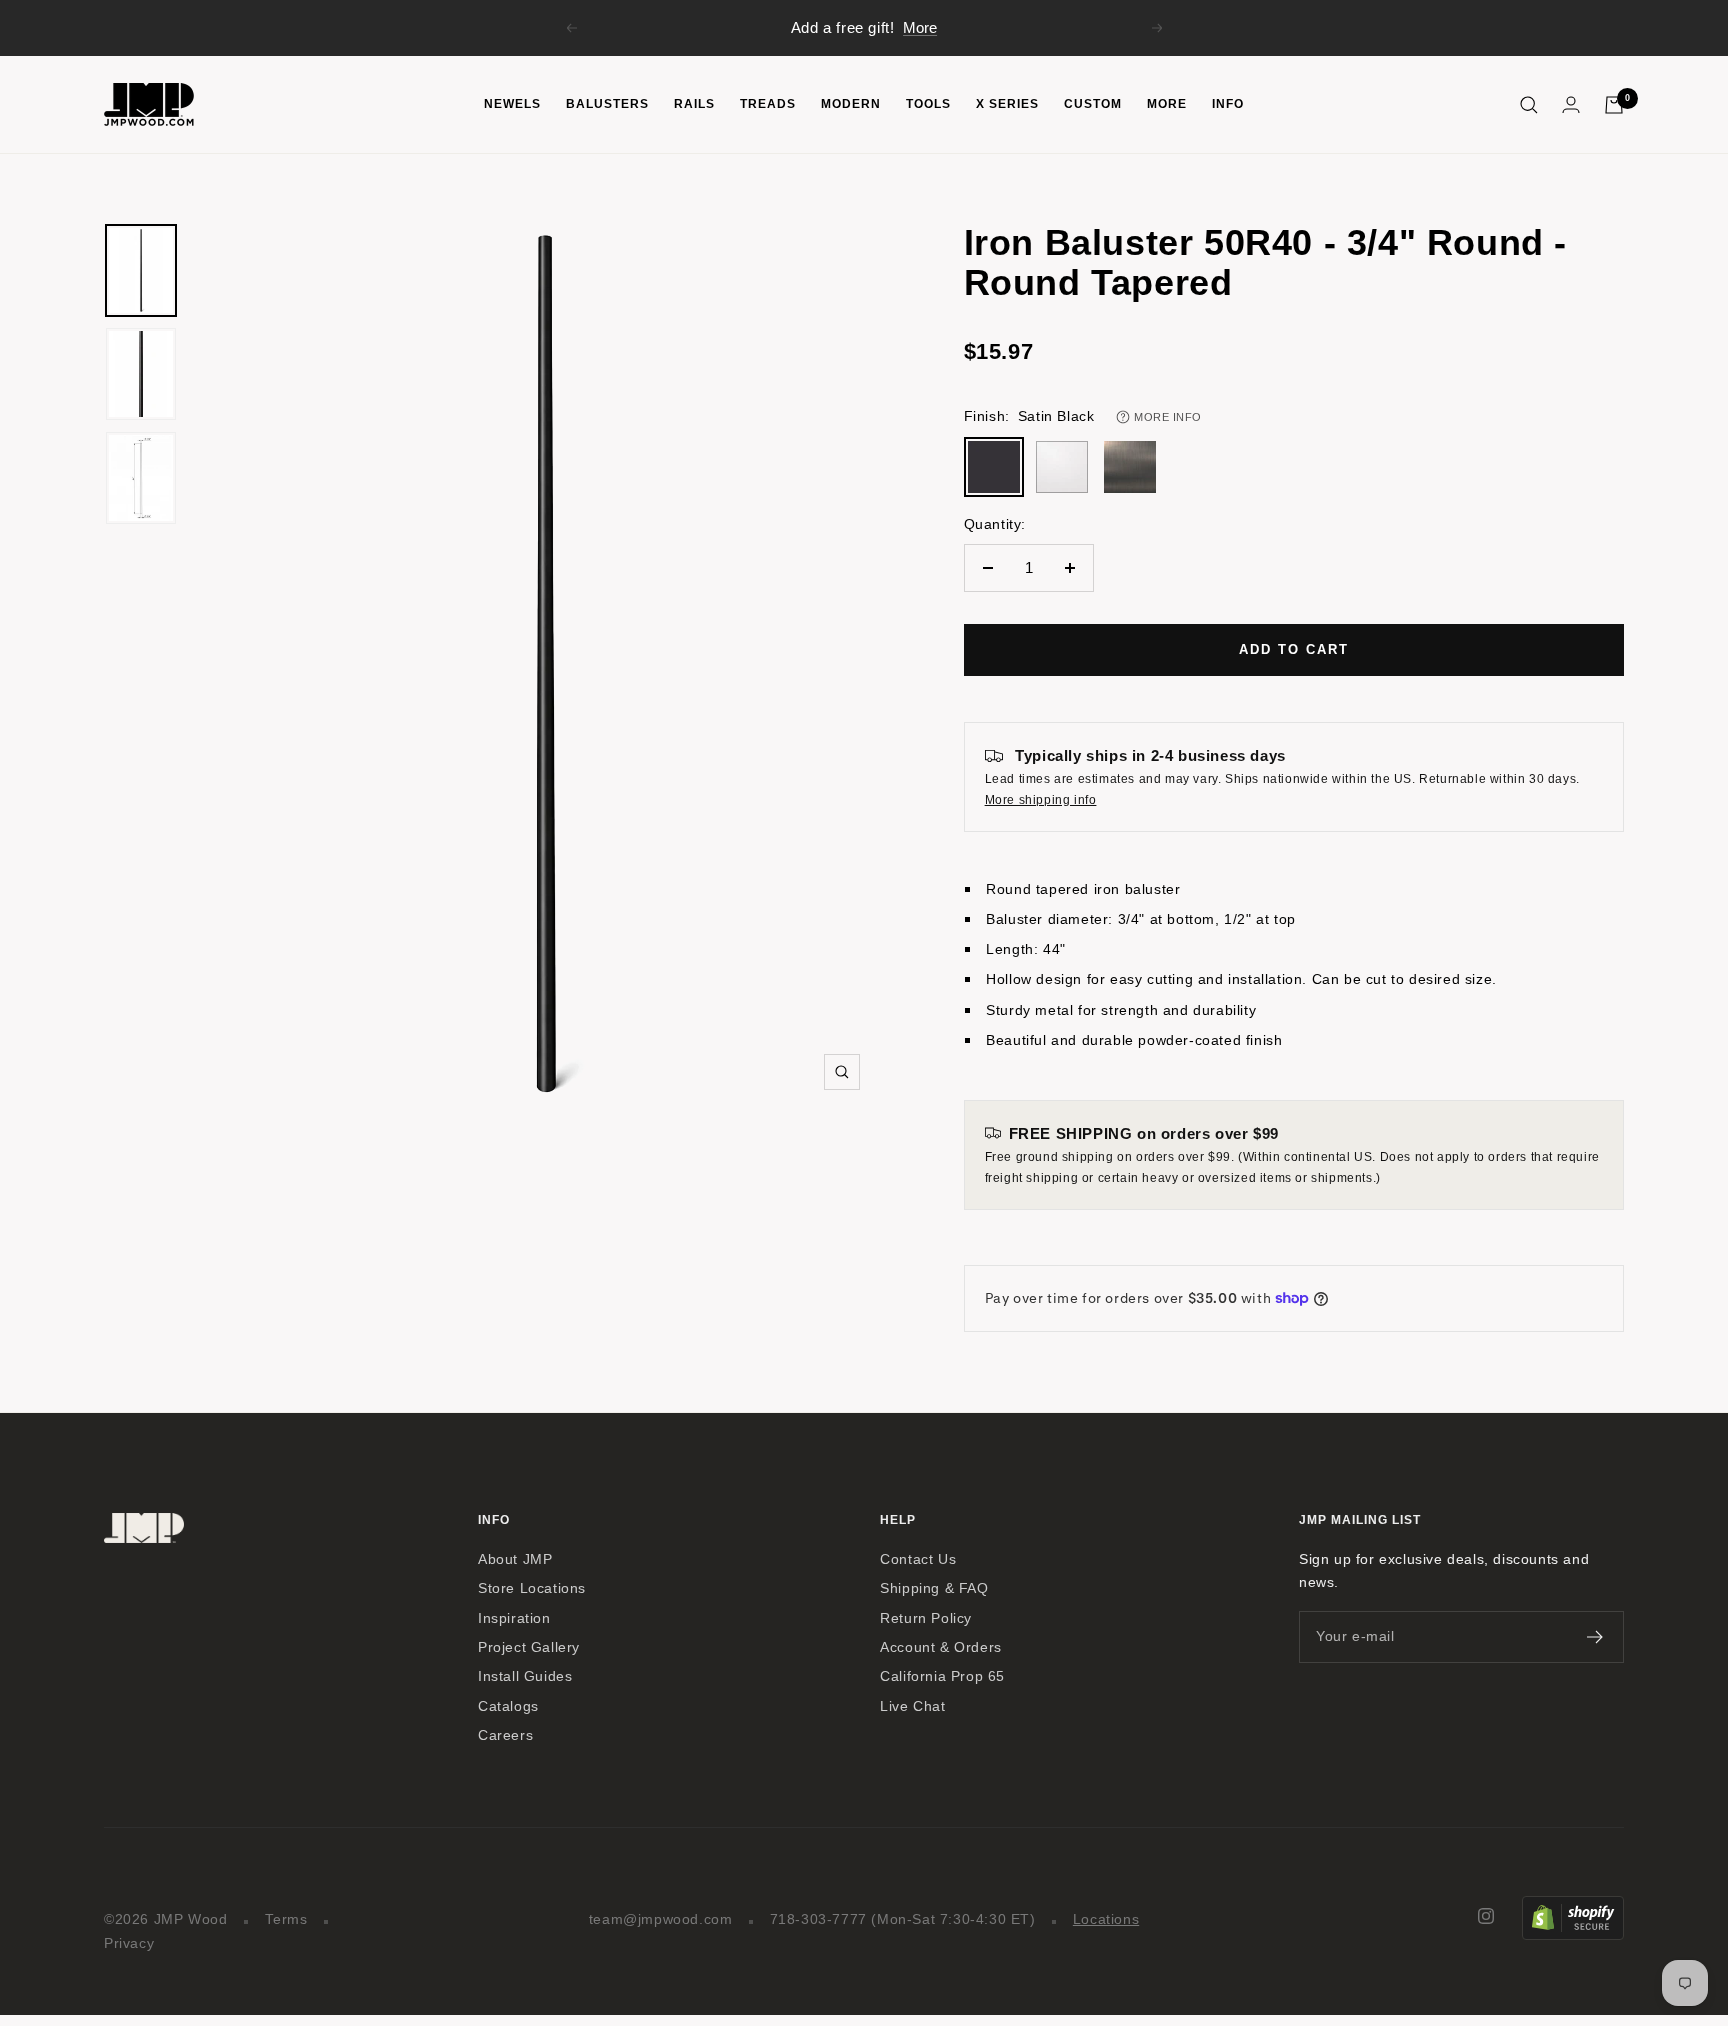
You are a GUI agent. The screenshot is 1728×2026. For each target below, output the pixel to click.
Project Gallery (529, 1647)
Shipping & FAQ (934, 1588)
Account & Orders (941, 1647)
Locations (1106, 1919)
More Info (1167, 417)
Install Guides (525, 1676)
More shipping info (1041, 800)
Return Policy (926, 1618)
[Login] (1571, 104)
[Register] (1595, 1637)
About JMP (515, 1559)
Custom (1093, 104)
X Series (1007, 104)
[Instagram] (1486, 1916)
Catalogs (508, 1706)
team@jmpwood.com (661, 1919)
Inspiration (514, 1618)
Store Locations (532, 1588)
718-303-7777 (818, 1919)
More (920, 27)
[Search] (1529, 105)
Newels (512, 104)
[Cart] (1614, 105)
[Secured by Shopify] (1573, 1907)
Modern (851, 104)
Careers (505, 1735)
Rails (694, 104)
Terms (286, 1919)
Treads (768, 104)
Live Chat (912, 1706)
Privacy (129, 1943)
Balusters (607, 104)
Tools (928, 104)
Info (1228, 104)
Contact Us (918, 1559)
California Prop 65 (942, 1676)
